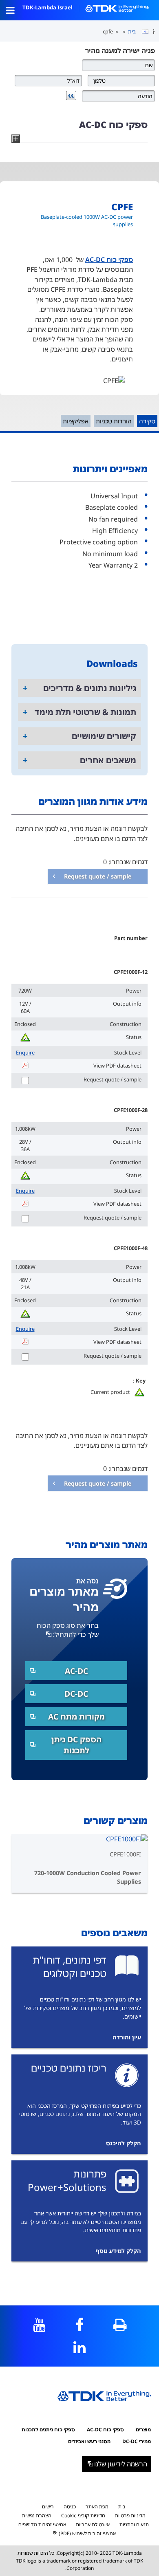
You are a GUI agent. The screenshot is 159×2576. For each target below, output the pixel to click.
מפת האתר (97, 2507)
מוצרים (143, 2430)
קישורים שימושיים (104, 736)
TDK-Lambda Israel (47, 7)
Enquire (25, 1052)
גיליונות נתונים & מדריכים (90, 688)
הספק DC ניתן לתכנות (76, 1745)
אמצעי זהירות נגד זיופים (42, 2524)
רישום (48, 2507)
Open (10, 10)
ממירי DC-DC (137, 2441)
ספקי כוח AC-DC (109, 260)
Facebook (80, 2325)
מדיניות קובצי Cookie (83, 2515)
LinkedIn (80, 2347)
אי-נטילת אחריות (93, 2524)
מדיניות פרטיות (130, 2515)
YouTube (39, 2325)
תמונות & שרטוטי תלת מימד (85, 712)
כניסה (70, 2507)
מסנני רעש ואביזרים (89, 2441)
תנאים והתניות (134, 2524)
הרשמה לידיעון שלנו (121, 2464)
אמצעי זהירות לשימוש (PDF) (87, 2533)
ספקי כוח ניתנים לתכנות (48, 2430)
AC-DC (76, 1671)
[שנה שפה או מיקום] (142, 32)
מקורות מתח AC (76, 1716)
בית (132, 31)
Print (120, 2325)
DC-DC (76, 1694)
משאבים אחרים (108, 760)
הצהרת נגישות (37, 2515)
